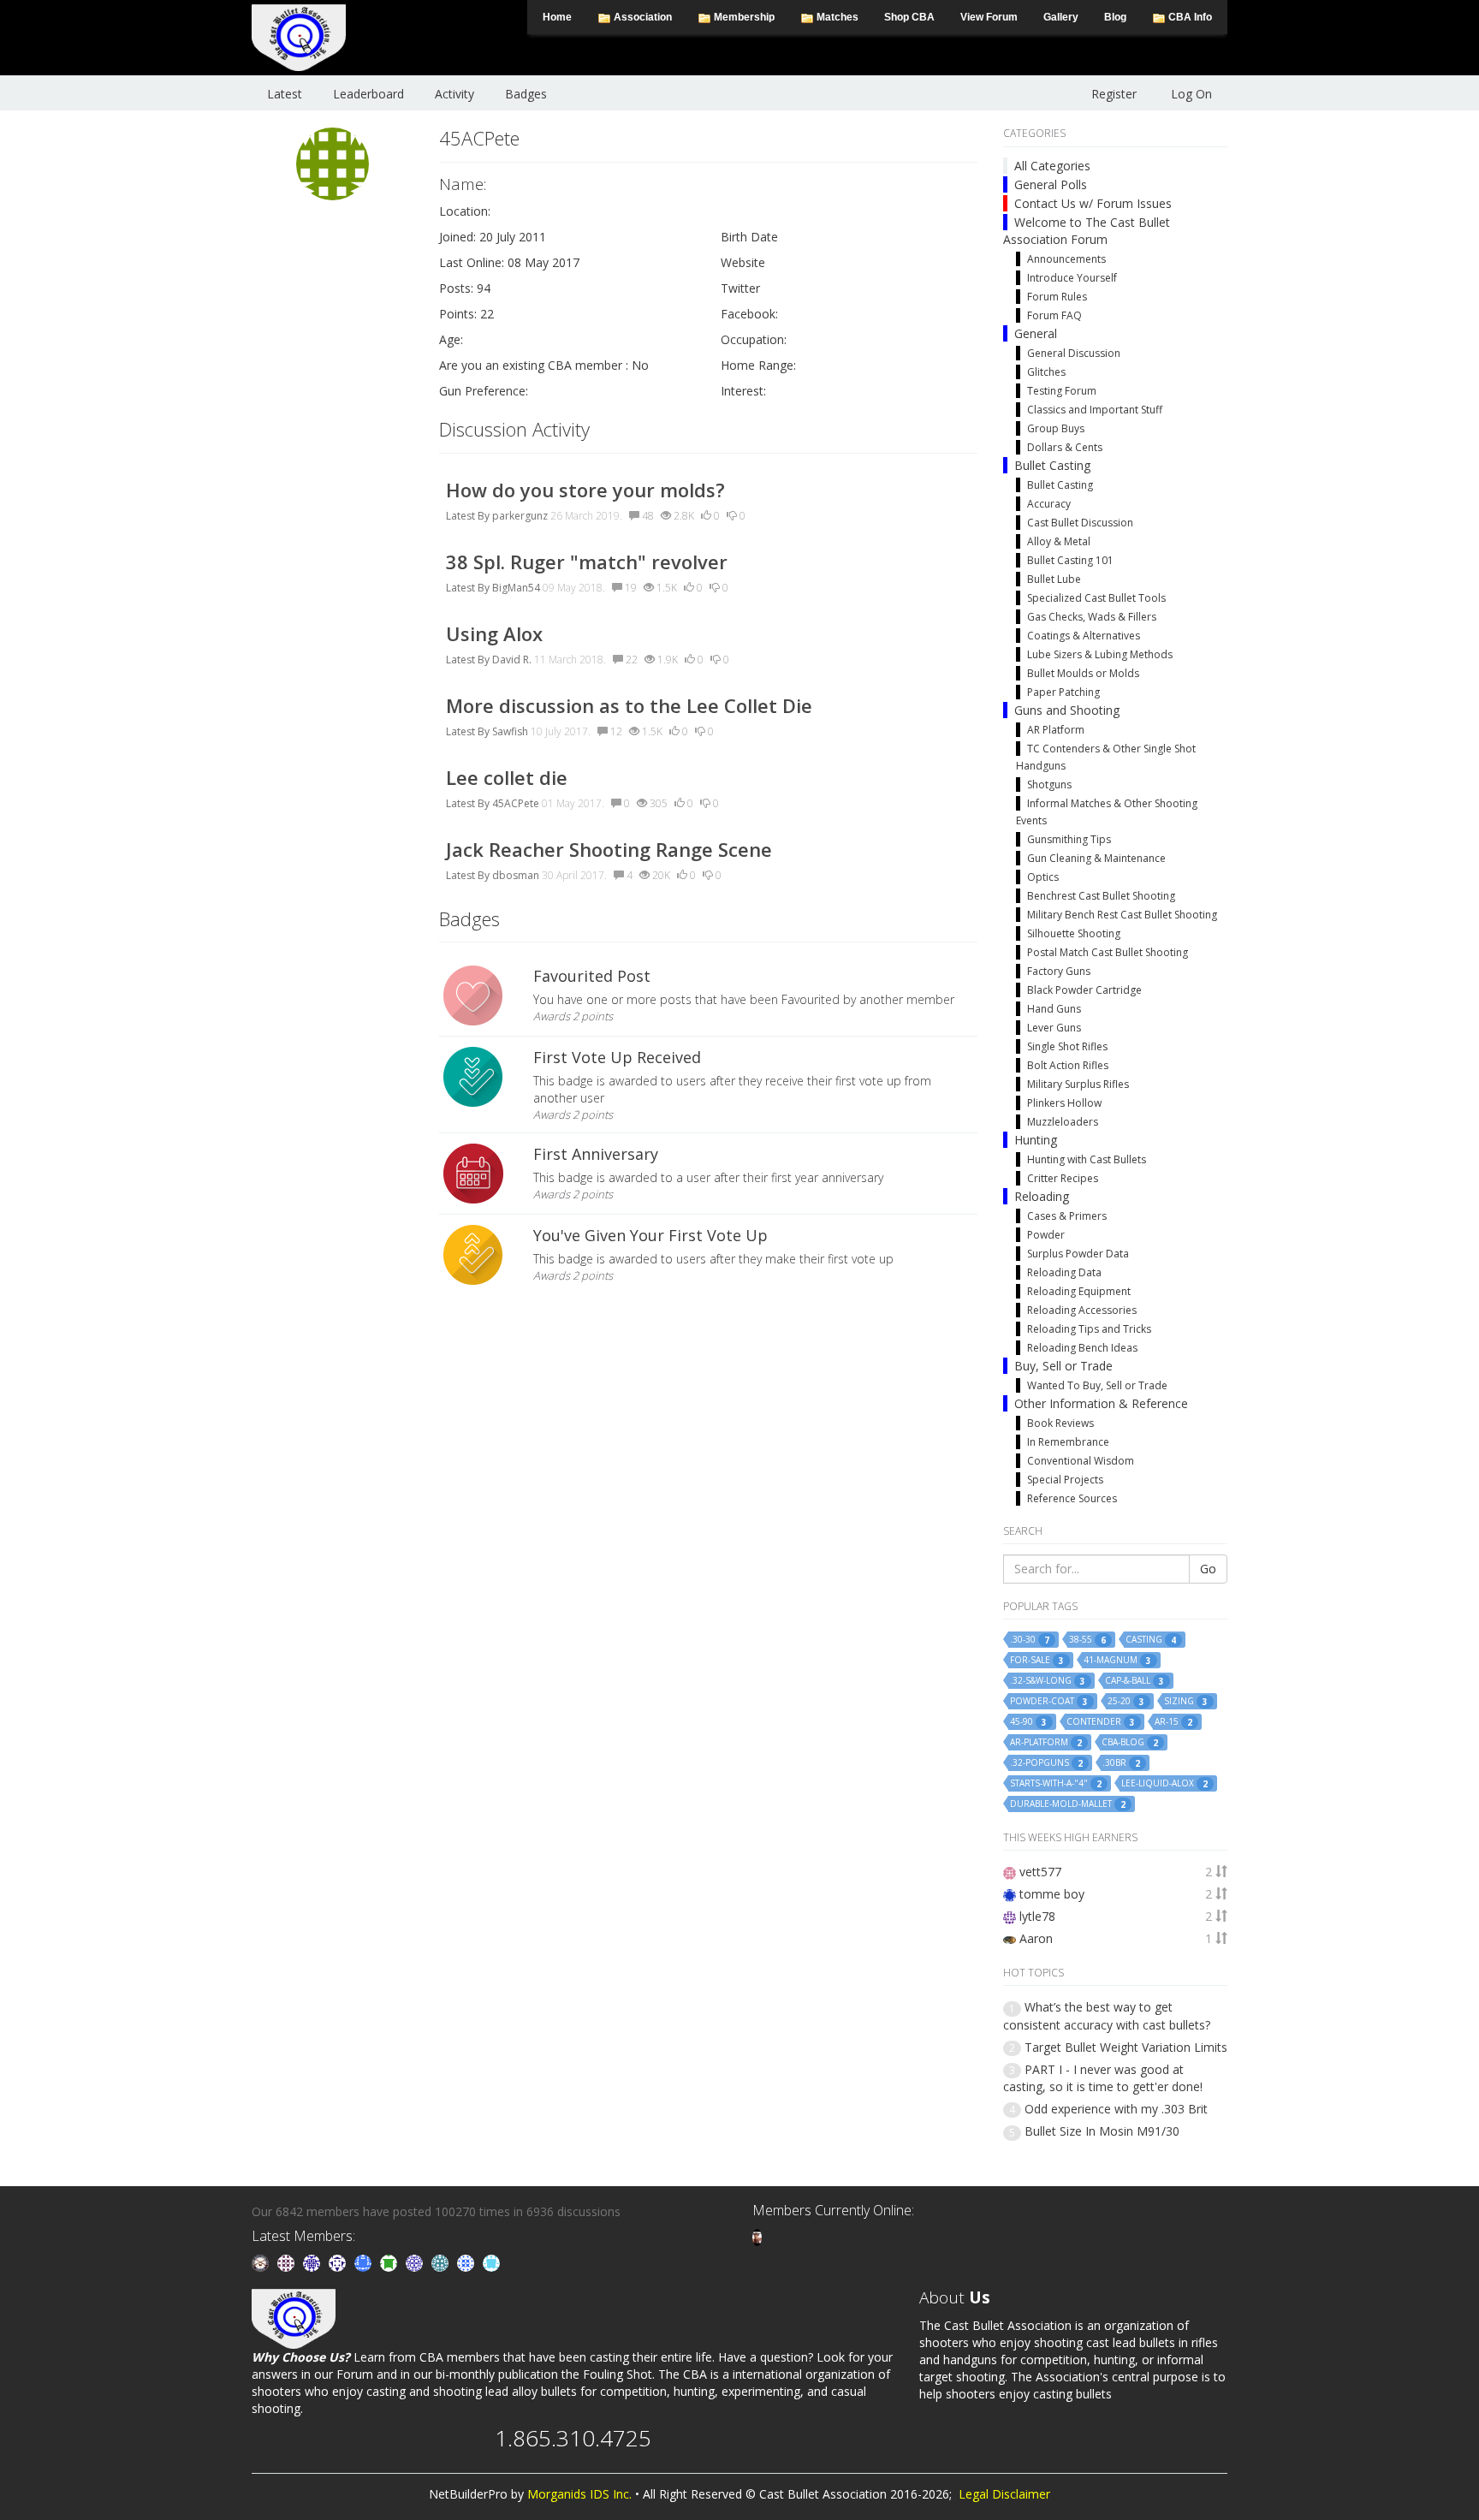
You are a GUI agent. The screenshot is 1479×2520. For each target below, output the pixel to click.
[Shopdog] (757, 2236)
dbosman (516, 875)
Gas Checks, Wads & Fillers (1092, 617)
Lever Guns (1054, 1028)
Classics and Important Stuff (1095, 410)
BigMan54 (516, 588)
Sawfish (510, 731)
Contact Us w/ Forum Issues (1093, 203)
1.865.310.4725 (573, 2438)
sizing (1186, 1701)
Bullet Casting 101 (1070, 560)
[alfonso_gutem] (313, 2262)
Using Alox (494, 633)
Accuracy (1049, 504)
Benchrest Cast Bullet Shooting (1101, 896)
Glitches (1046, 372)
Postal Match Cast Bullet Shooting (1108, 952)
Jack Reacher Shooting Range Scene (609, 849)
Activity (454, 94)
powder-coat (1049, 1701)
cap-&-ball (1134, 1681)
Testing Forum (1062, 391)
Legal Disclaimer (1004, 2494)
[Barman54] (491, 2262)
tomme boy (1052, 1894)
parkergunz (520, 516)
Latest (285, 94)
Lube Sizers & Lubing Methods (1100, 654)
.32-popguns (1046, 1763)
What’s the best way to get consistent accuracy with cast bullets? (1107, 2015)
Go (1208, 1569)
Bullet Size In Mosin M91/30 (1102, 2131)
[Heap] (390, 2262)
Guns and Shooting (1067, 710)
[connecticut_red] (416, 2262)
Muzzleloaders (1063, 1122)
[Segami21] (288, 2262)
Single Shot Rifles (1067, 1046)
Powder (1046, 1235)
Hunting (1036, 1140)
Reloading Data (1064, 1272)
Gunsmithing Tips (1069, 839)
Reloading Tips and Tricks (1089, 1329)
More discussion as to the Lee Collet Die (629, 705)
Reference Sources (1072, 1498)
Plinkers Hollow (1064, 1103)
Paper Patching (1063, 692)
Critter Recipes (1063, 1178)
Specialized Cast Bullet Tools (1096, 598)
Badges (526, 94)
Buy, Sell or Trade (1063, 1366)
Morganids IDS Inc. (579, 2494)
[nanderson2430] (442, 2262)
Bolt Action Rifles (1068, 1065)
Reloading (1042, 1196)
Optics (1043, 877)
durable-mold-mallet (1068, 1804)
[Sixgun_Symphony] (262, 2262)
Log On (1191, 94)
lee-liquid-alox (1164, 1783)
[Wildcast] (467, 2262)
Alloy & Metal (1059, 541)
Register (1114, 94)
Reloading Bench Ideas (1082, 1348)
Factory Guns (1059, 971)
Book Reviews (1060, 1423)
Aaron (1036, 1938)
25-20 (1126, 1701)
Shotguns (1049, 785)
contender (1101, 1722)
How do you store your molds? (585, 490)
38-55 (1087, 1640)
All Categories (1052, 166)
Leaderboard (368, 94)
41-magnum (1117, 1660)
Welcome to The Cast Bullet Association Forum (1087, 231)
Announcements (1066, 259)
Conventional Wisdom (1081, 1461)
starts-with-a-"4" (1056, 1783)
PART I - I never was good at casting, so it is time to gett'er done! (1103, 2078)
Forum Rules (1057, 297)
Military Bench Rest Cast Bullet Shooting (1122, 915)
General (1036, 333)
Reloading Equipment (1079, 1291)
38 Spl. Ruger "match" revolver (587, 562)
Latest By (468, 516)
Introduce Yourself (1072, 278)
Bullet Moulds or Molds (1083, 673)
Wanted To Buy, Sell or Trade (1097, 1385)
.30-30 (1030, 1640)
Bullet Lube (1054, 579)
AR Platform (1056, 730)
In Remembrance (1068, 1442)
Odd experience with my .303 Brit (1116, 2109)
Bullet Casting (1052, 465)
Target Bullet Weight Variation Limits (1126, 2047)
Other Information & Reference (1101, 1403)
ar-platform (1046, 1742)
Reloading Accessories (1082, 1310)
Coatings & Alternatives (1084, 636)
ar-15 (1173, 1722)
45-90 (1028, 1722)
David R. (512, 660)
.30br (1121, 1763)
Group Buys (1056, 428)
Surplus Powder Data (1078, 1254)
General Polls (1051, 184)
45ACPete (516, 803)
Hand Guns (1054, 1009)
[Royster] (365, 2262)
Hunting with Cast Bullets (1087, 1159)
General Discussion (1074, 353)
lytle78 (1037, 1916)
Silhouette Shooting (1074, 933)
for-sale (1037, 1660)
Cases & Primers (1067, 1216)
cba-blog (1130, 1742)
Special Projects (1065, 1480)
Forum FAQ (1054, 315)
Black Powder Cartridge (1084, 990)
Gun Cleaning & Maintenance (1096, 858)
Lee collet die (507, 777)
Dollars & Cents (1065, 447)
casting (1151, 1640)
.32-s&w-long (1048, 1681)
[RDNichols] (339, 2262)
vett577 (1040, 1872)
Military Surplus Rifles (1078, 1084)
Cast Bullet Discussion (1080, 523)
